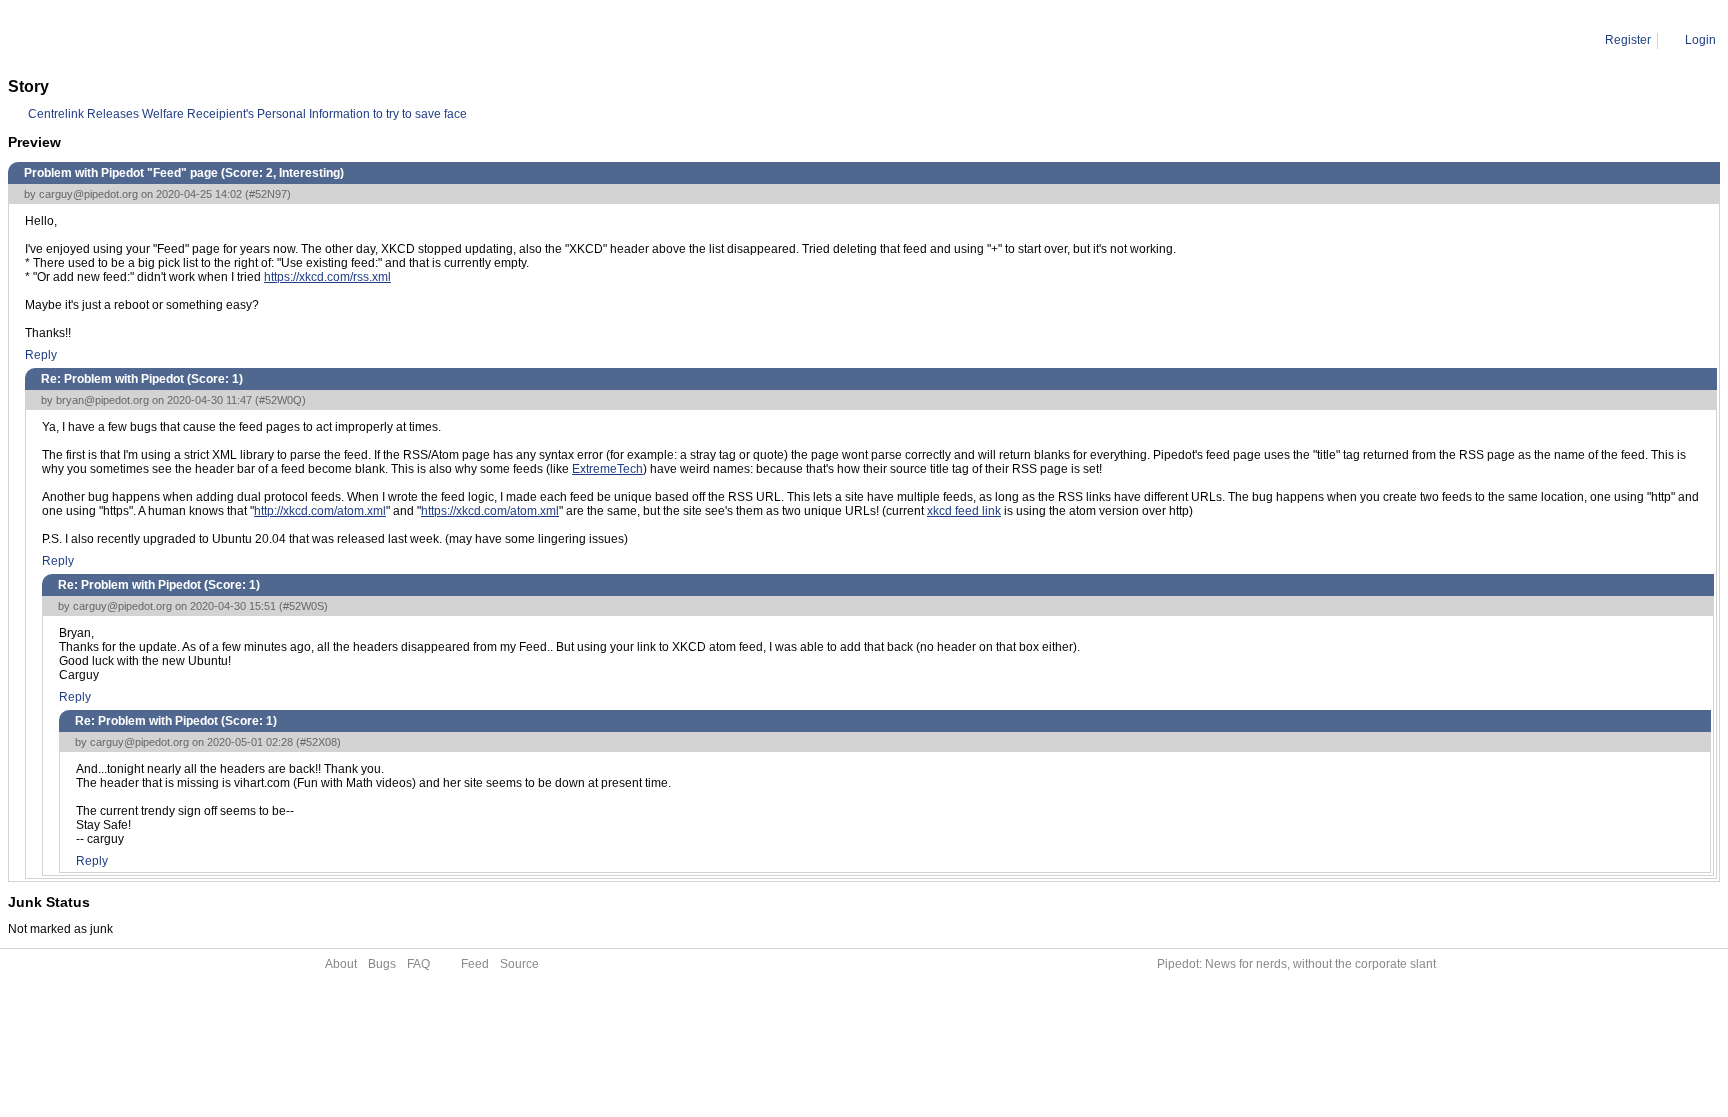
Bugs (382, 964)
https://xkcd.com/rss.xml (327, 277)
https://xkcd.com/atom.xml (490, 511)
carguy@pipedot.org (88, 194)
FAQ (418, 964)
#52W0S (303, 606)
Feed (475, 964)
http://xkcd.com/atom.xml (320, 511)
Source (519, 964)
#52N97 (268, 194)
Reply (41, 355)
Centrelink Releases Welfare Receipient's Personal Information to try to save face (247, 114)
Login (1700, 40)
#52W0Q (280, 400)
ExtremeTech (607, 469)
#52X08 (318, 742)
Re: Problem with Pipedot (220, 40)
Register (1628, 40)
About (341, 964)
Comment (110, 40)
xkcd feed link (964, 511)
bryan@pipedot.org (102, 400)
